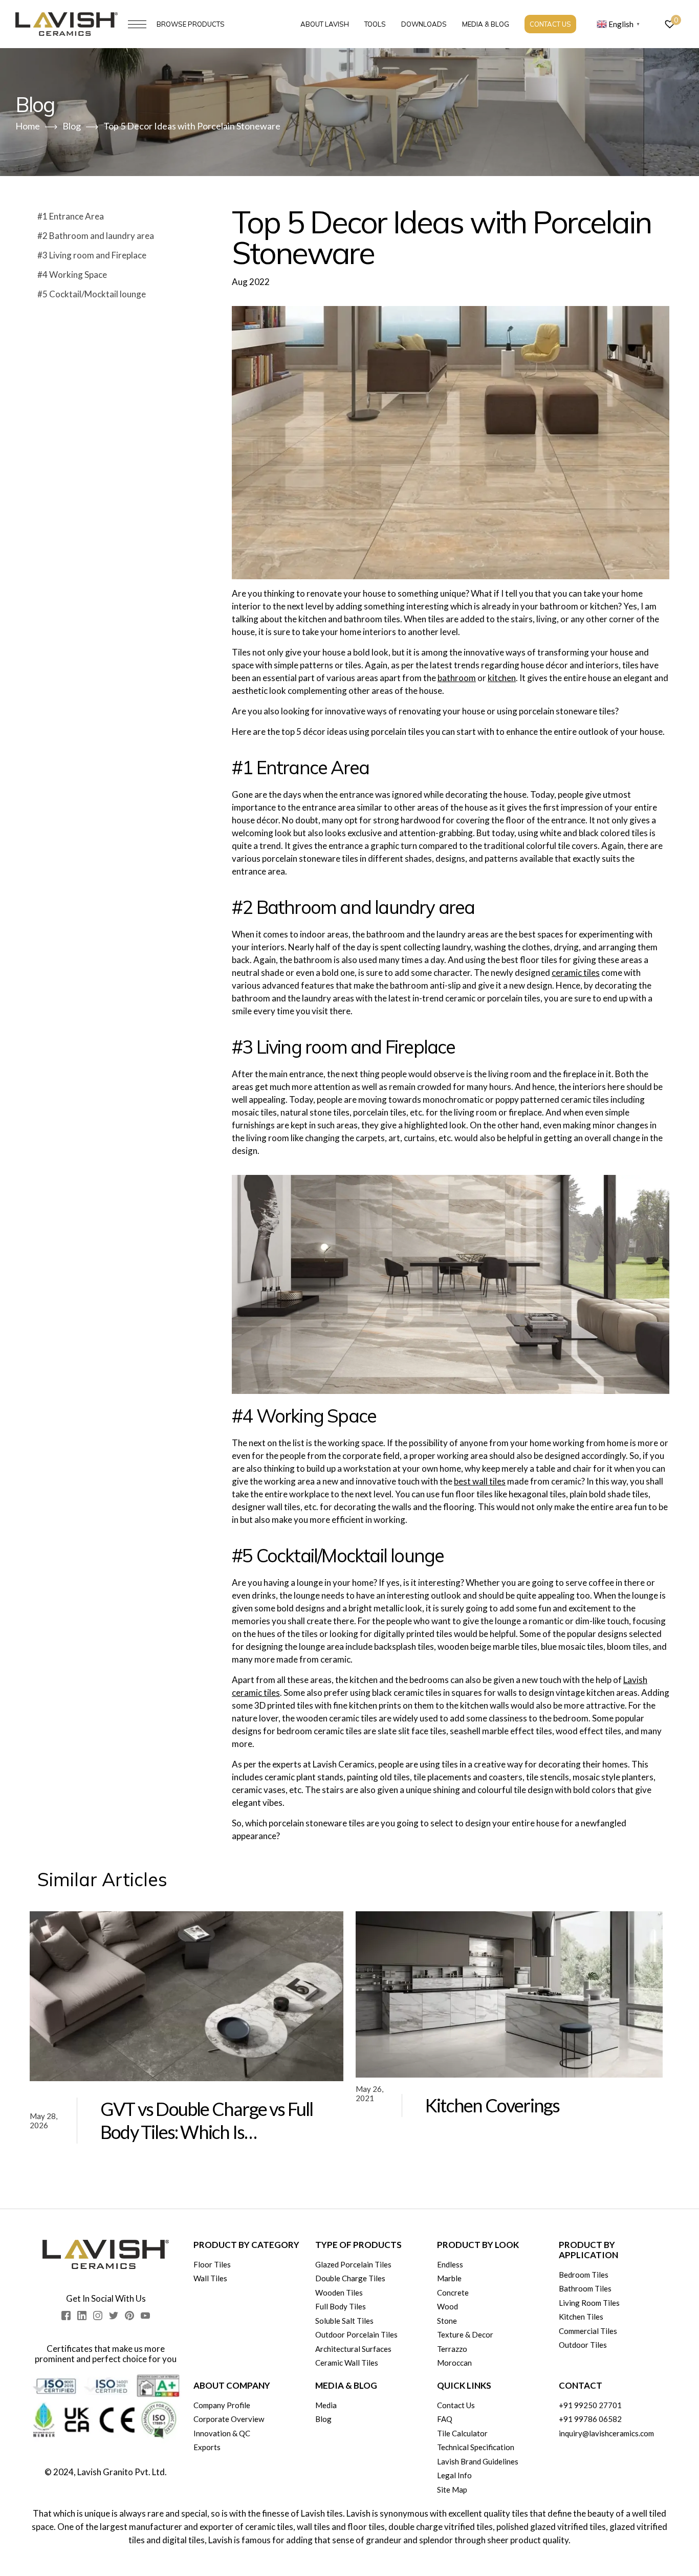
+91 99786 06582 (590, 2419)
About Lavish (325, 24)
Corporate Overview (229, 2419)
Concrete (453, 2293)
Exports (207, 2447)
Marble (449, 2278)
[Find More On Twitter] (114, 2316)
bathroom (457, 678)
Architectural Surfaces (353, 2349)
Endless (450, 2264)
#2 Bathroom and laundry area (96, 236)
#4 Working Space (72, 275)
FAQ (445, 2419)
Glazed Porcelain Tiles (353, 2264)
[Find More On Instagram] (98, 2316)
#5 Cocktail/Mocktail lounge (92, 294)
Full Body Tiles (341, 2306)
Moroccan (454, 2363)
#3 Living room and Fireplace (92, 255)
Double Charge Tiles (350, 2278)
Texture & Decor (465, 2334)
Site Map (452, 2490)
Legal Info (454, 2475)
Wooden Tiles (339, 2293)
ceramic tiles (576, 973)
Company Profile (222, 2405)
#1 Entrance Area (71, 216)
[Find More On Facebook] (66, 2316)
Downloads (424, 24)
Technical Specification (476, 2447)
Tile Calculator (462, 2433)
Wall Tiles (210, 2278)
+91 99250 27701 (590, 2405)
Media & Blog (486, 24)
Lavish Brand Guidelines (478, 2461)
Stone (447, 2321)
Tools (375, 24)
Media (326, 2405)
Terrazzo (452, 2349)
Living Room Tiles (589, 2303)
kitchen (502, 678)
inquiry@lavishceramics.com (606, 2433)
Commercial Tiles (588, 2331)
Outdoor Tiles (583, 2345)
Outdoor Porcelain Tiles (356, 2334)
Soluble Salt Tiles (344, 2321)
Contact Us (550, 24)
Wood (447, 2306)
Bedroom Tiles (584, 2275)
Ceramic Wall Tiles (347, 2363)
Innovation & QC (222, 2433)
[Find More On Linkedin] (82, 2316)
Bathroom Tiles (585, 2288)
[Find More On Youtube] (145, 2316)
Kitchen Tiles (581, 2317)
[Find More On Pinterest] (129, 2316)
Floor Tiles (212, 2264)
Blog (323, 2419)
